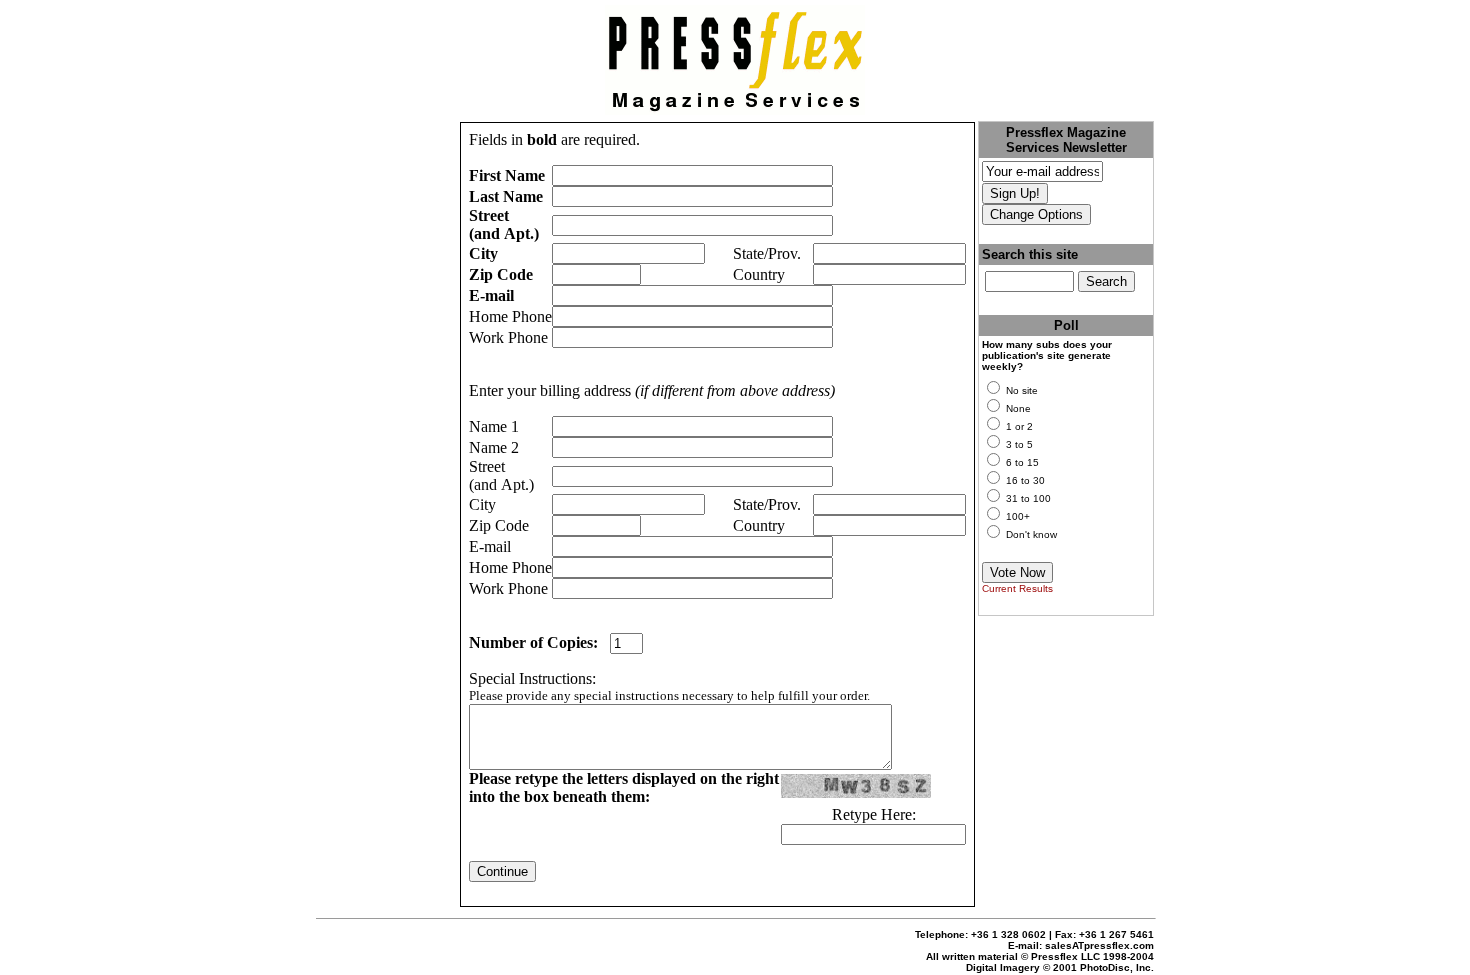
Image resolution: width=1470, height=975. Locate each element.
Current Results (1017, 588)
